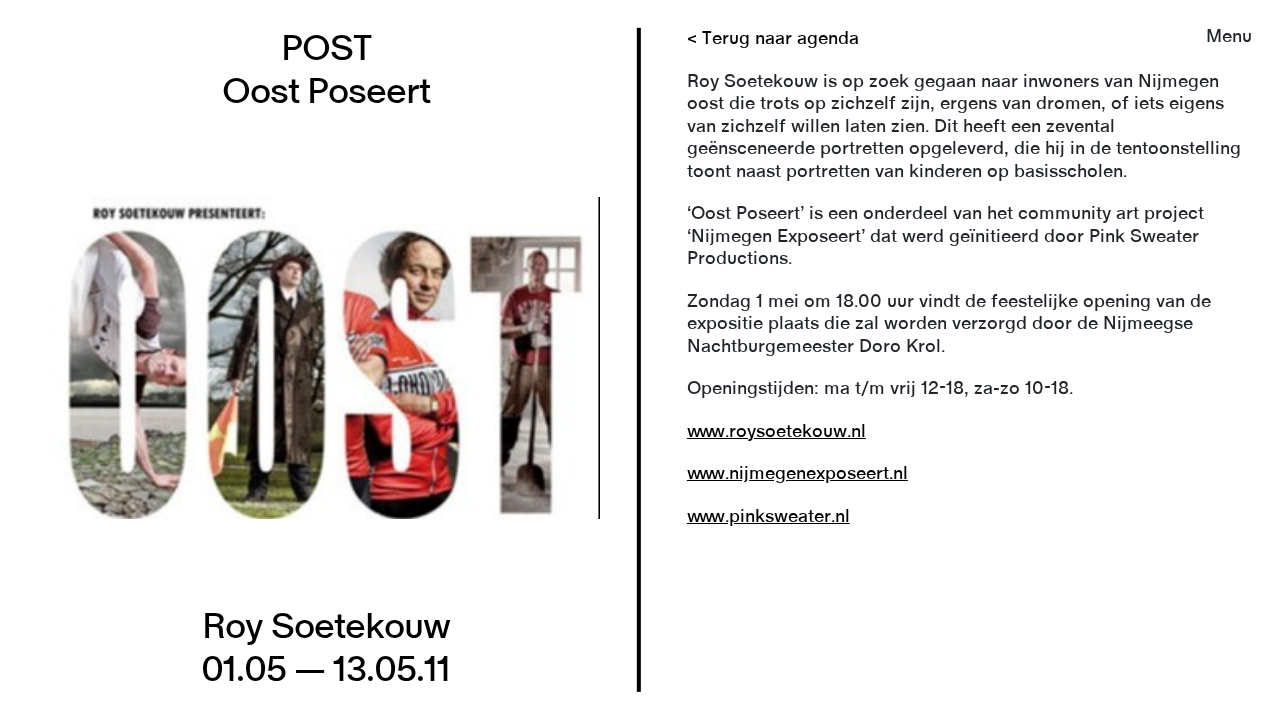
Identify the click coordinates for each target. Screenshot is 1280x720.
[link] (640, 360)
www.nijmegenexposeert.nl (797, 474)
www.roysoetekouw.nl (776, 432)
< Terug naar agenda (773, 39)
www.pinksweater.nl (768, 517)
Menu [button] (1229, 37)
